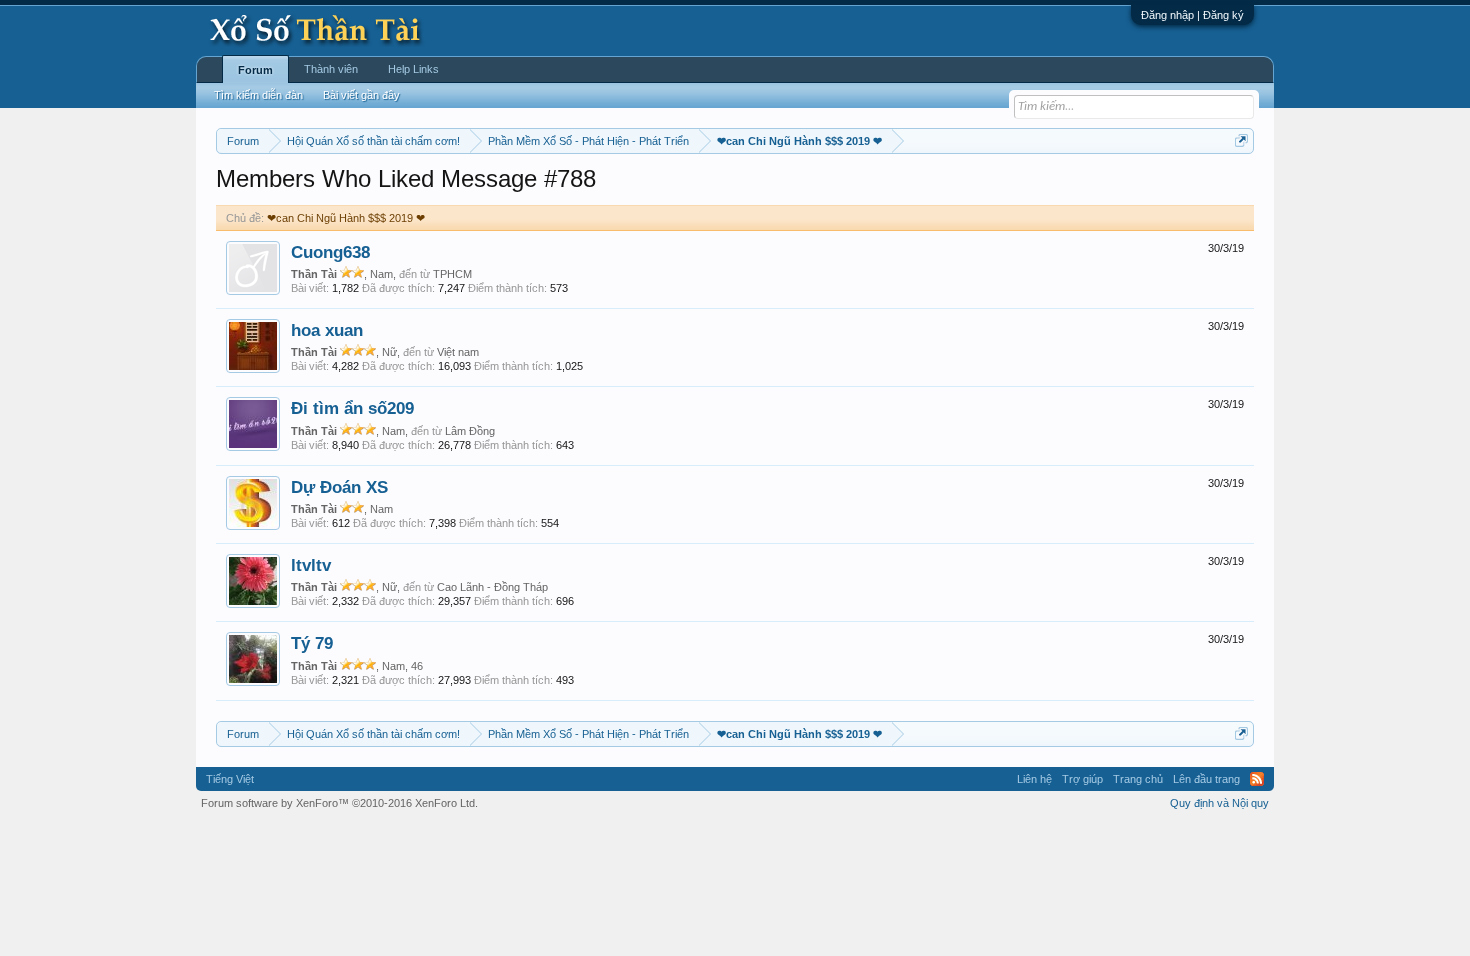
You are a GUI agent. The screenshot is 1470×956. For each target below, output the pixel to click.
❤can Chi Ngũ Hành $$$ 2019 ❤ (346, 218)
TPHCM (452, 274)
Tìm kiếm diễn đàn (258, 95)
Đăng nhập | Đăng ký (1192, 15)
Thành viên (331, 69)
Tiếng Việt (230, 779)
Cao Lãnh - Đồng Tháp (492, 587)
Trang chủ (1138, 779)
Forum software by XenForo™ (339, 803)
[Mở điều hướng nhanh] (1241, 140)
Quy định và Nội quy (1219, 803)
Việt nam (458, 352)
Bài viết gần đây (361, 95)
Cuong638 (330, 252)
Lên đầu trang (1206, 779)
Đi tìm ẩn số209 (352, 408)
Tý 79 (312, 643)
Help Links (413, 69)
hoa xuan (327, 330)
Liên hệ (1034, 779)
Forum (255, 70)
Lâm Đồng (470, 431)
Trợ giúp (1082, 779)
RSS (1257, 779)
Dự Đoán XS (339, 487)
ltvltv (311, 565)
